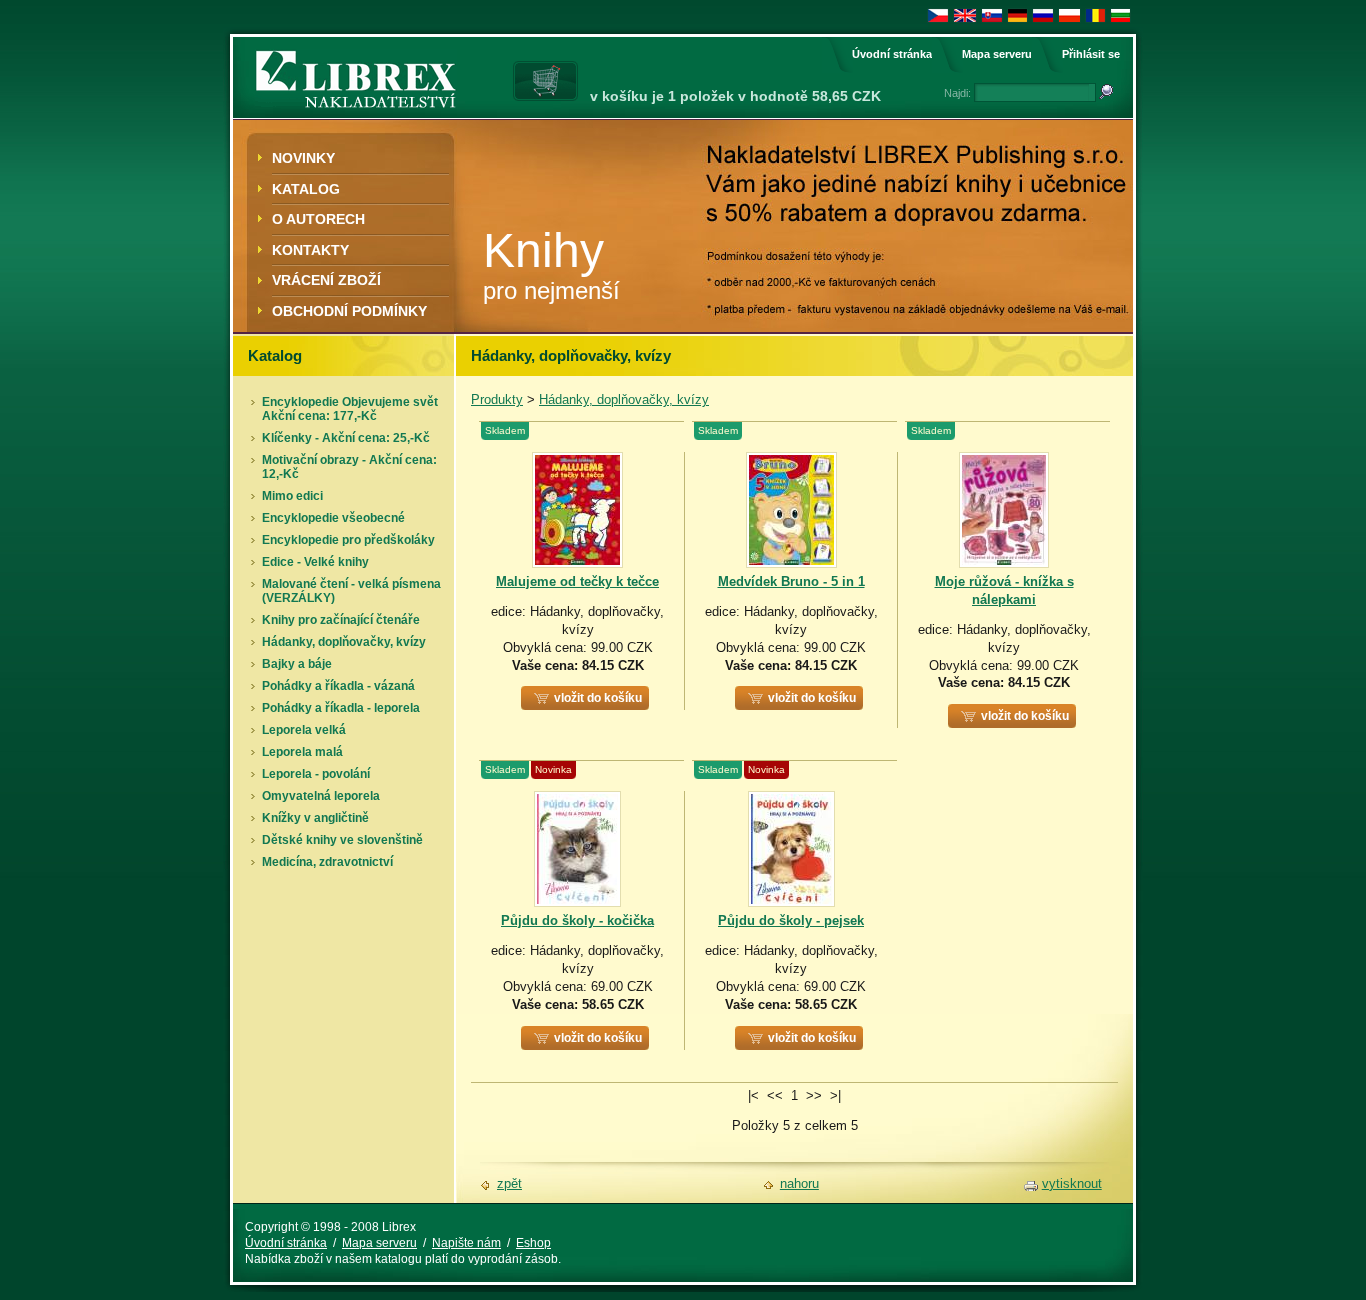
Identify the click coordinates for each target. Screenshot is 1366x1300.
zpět (509, 1183)
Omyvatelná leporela (321, 796)
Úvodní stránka (892, 54)
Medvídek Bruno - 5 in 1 (791, 581)
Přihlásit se (1091, 54)
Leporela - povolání (316, 774)
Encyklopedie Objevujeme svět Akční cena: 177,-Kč (350, 409)
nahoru (799, 1183)
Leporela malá (302, 752)
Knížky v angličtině (315, 818)
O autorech (318, 219)
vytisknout (1072, 1183)
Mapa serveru (997, 54)
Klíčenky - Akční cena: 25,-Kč (346, 438)
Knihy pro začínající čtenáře (341, 620)
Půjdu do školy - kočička (577, 920)
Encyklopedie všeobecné (333, 518)
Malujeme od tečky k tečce (577, 581)
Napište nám (466, 1243)
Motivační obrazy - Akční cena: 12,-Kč (349, 467)
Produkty (497, 399)
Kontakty (310, 250)
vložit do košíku (598, 698)
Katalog (306, 189)
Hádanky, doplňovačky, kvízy (344, 642)
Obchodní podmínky (349, 311)
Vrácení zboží (326, 280)
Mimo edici (292, 496)
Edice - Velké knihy (315, 562)
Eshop (533, 1243)
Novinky (303, 158)
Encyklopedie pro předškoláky (348, 540)
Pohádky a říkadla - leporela (341, 708)
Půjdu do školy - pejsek (791, 920)
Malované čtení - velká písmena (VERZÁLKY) (351, 591)
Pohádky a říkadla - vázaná (338, 686)
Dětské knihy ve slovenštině (342, 840)
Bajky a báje (297, 664)
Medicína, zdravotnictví (327, 862)
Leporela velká (304, 730)
